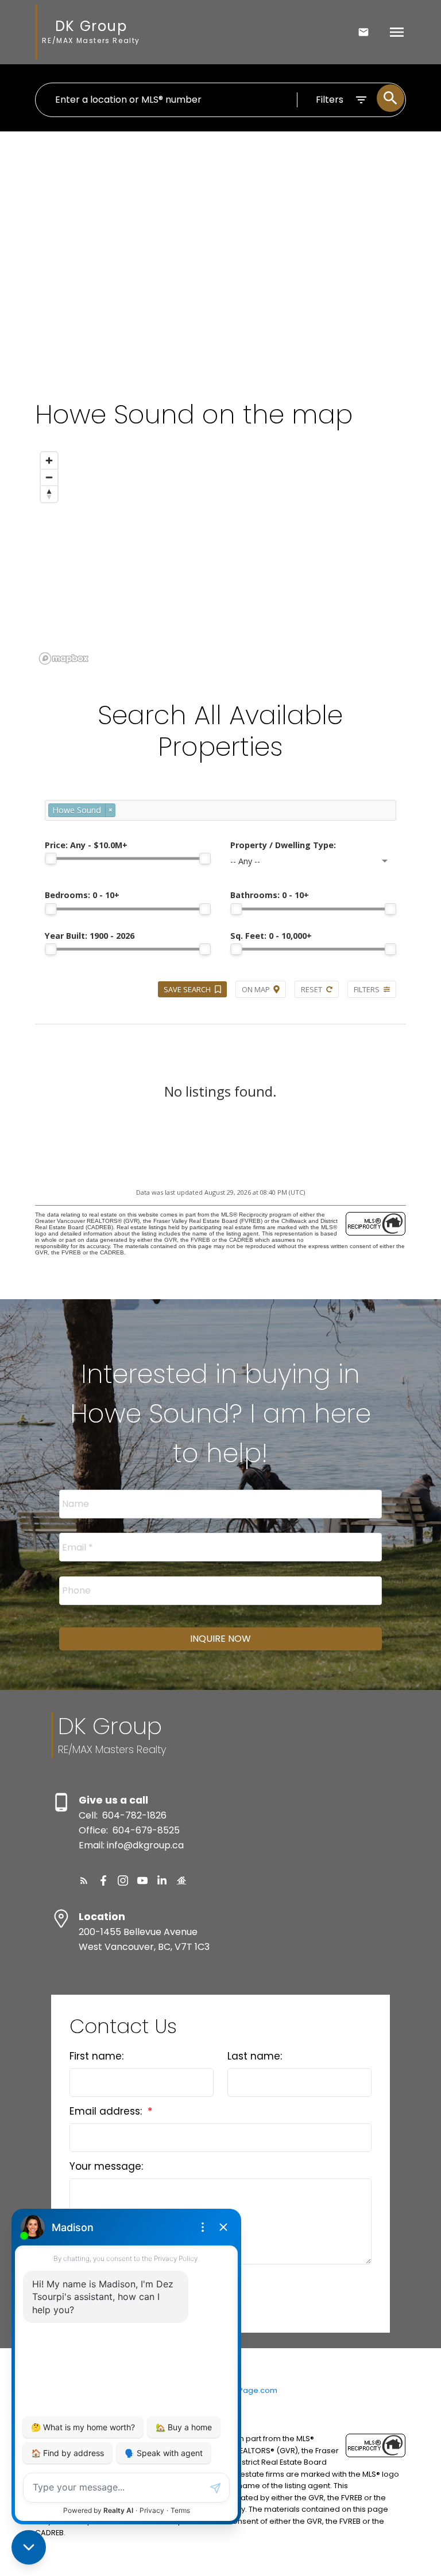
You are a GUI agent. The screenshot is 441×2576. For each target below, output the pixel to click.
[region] (220, 557)
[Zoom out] (49, 477)
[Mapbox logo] (64, 658)
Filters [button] (367, 989)
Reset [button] (312, 989)
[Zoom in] (49, 461)
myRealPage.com (244, 2390)
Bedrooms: (82, 895)
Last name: (255, 2056)
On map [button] (256, 989)
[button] (84, 1880)
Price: (86, 845)
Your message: (106, 2166)
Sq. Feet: (271, 936)
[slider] (51, 858)
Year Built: (90, 936)
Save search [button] (187, 989)
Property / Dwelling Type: (283, 845)
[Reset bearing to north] (49, 494)
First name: (96, 2056)
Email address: (107, 2111)
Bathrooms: (270, 895)
